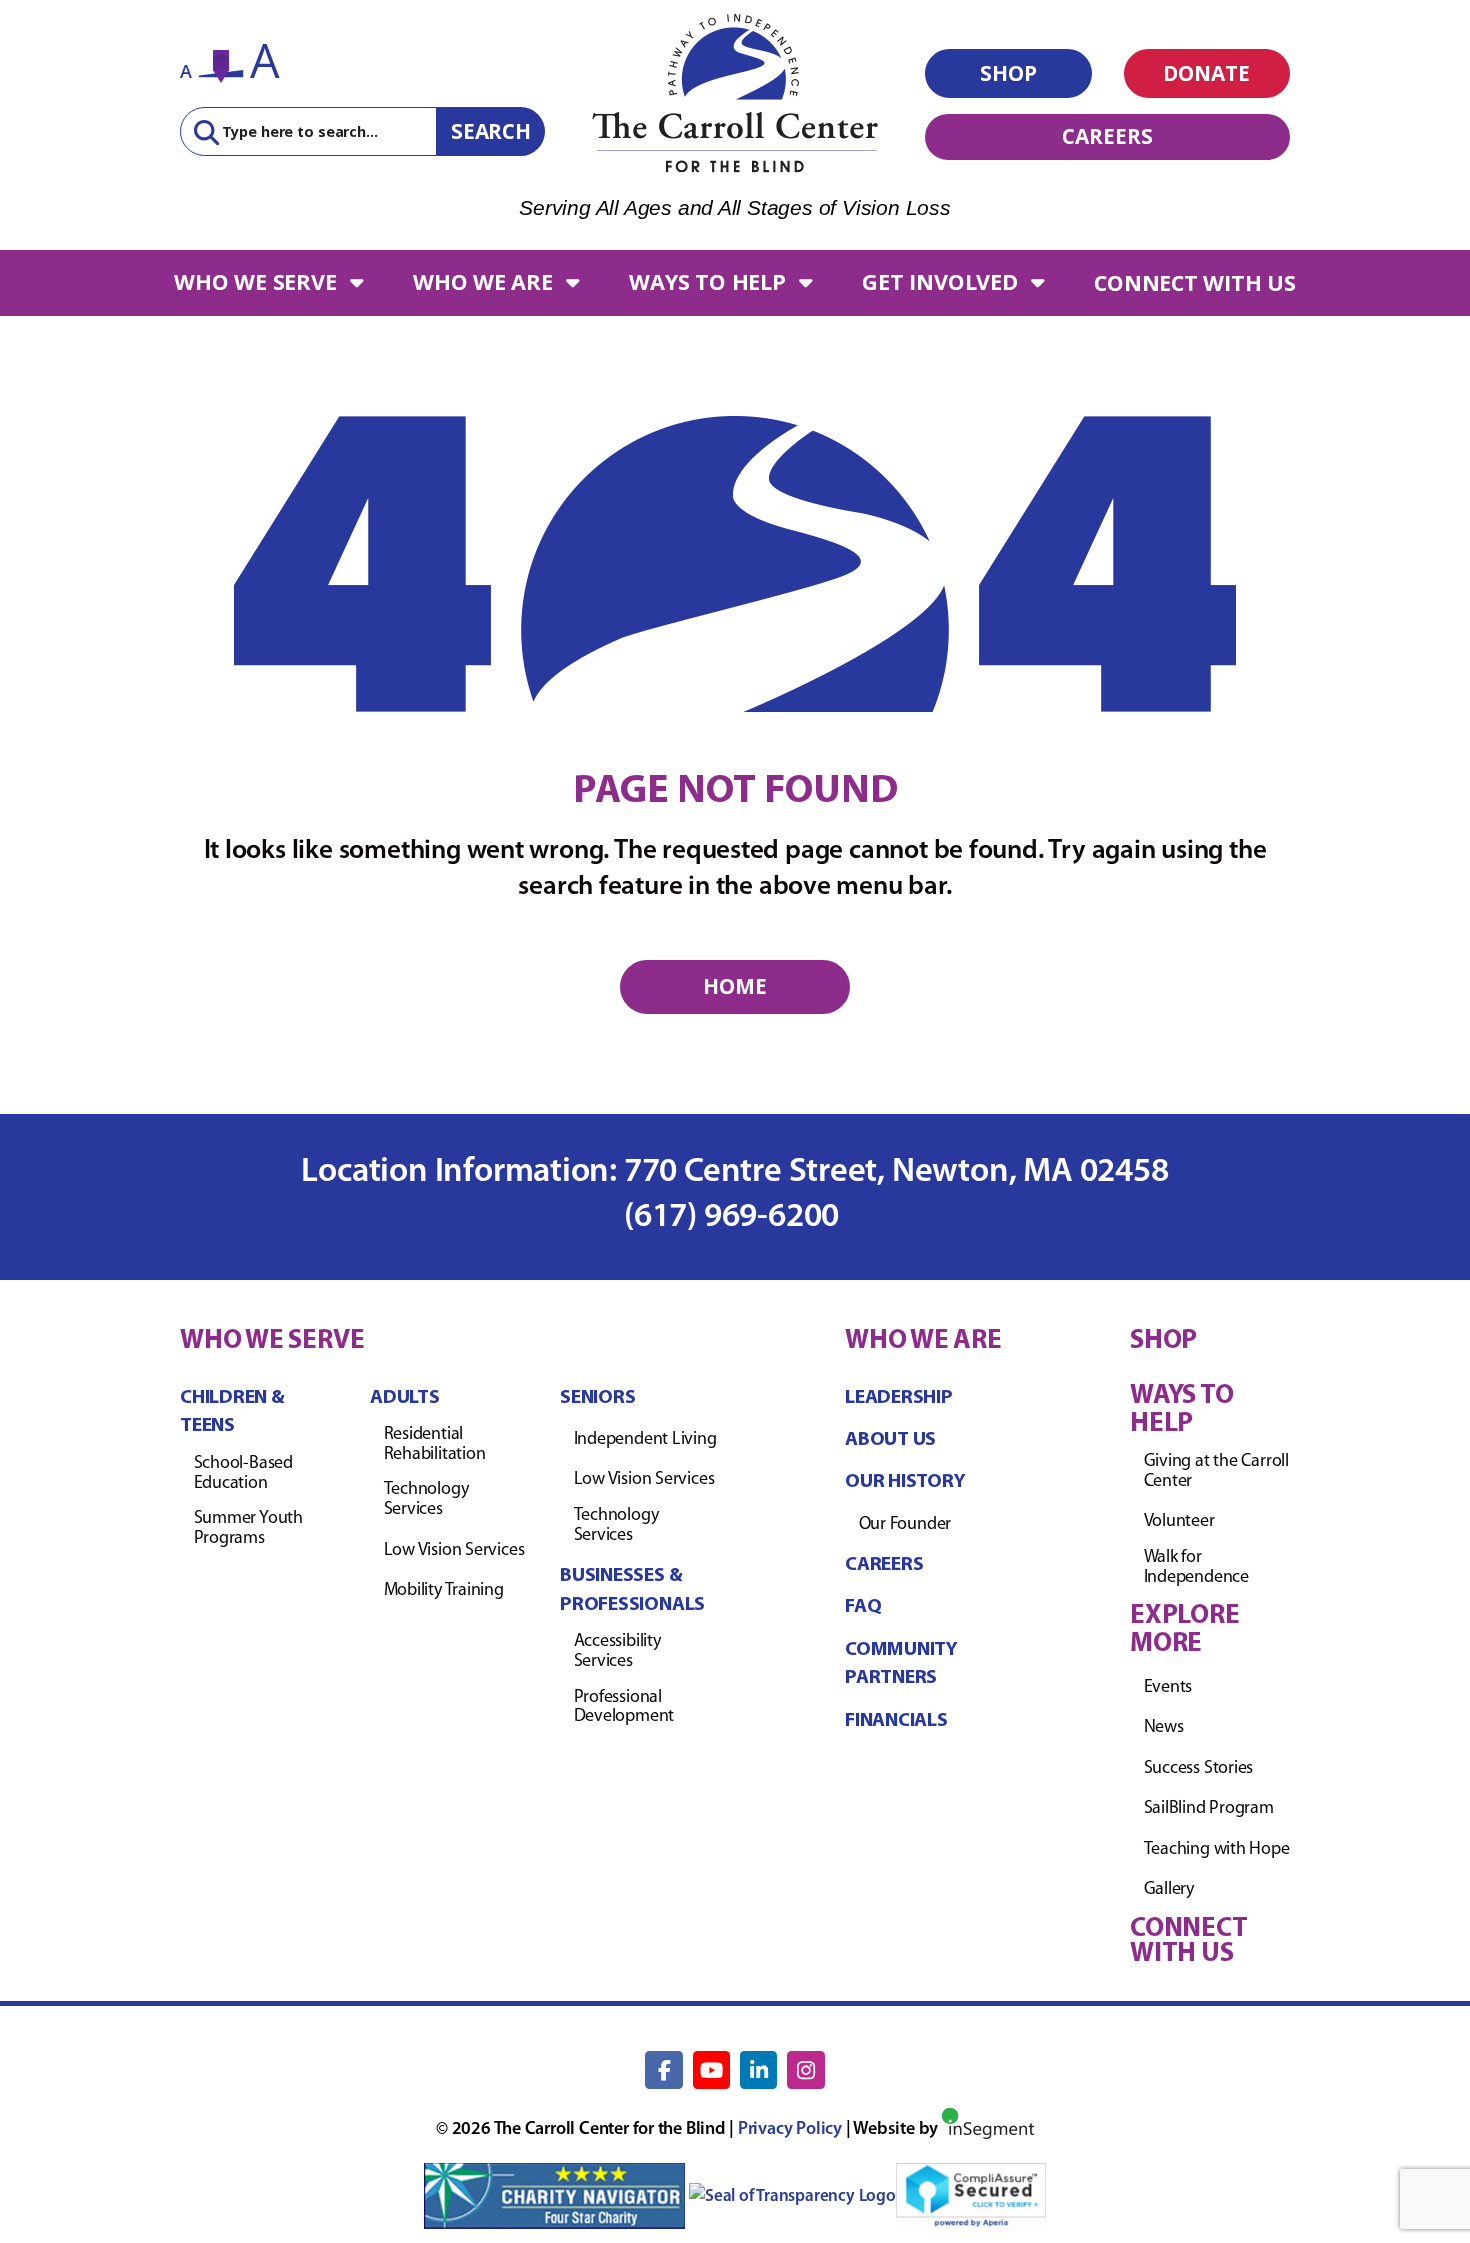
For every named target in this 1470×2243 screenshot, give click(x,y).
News (1164, 1728)
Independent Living (645, 1440)
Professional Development (624, 1708)
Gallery (1169, 1890)
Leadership (899, 1398)
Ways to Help (707, 281)
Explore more (1184, 1630)
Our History (905, 1482)
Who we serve (255, 281)
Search (491, 131)
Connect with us (1195, 282)
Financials (896, 1721)
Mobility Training (444, 1591)
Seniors (597, 1398)
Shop (1008, 73)
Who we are (483, 281)
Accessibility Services (617, 1652)
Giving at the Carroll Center (1216, 1472)
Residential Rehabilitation (435, 1445)
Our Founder (905, 1525)
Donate (1206, 73)
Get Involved (939, 281)
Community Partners (901, 1664)
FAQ (863, 1607)
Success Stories (1199, 1769)
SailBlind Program (1209, 1809)
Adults (405, 1398)
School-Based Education (243, 1474)
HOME (735, 986)
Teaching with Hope (1217, 1850)
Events (1168, 1688)
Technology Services (426, 1500)
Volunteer (1179, 1522)
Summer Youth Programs (248, 1529)
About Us (890, 1440)
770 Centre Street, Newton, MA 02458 (896, 1172)
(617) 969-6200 (735, 1217)
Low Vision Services (454, 1551)
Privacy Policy (790, 2130)
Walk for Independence (1196, 1568)
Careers (1107, 136)
